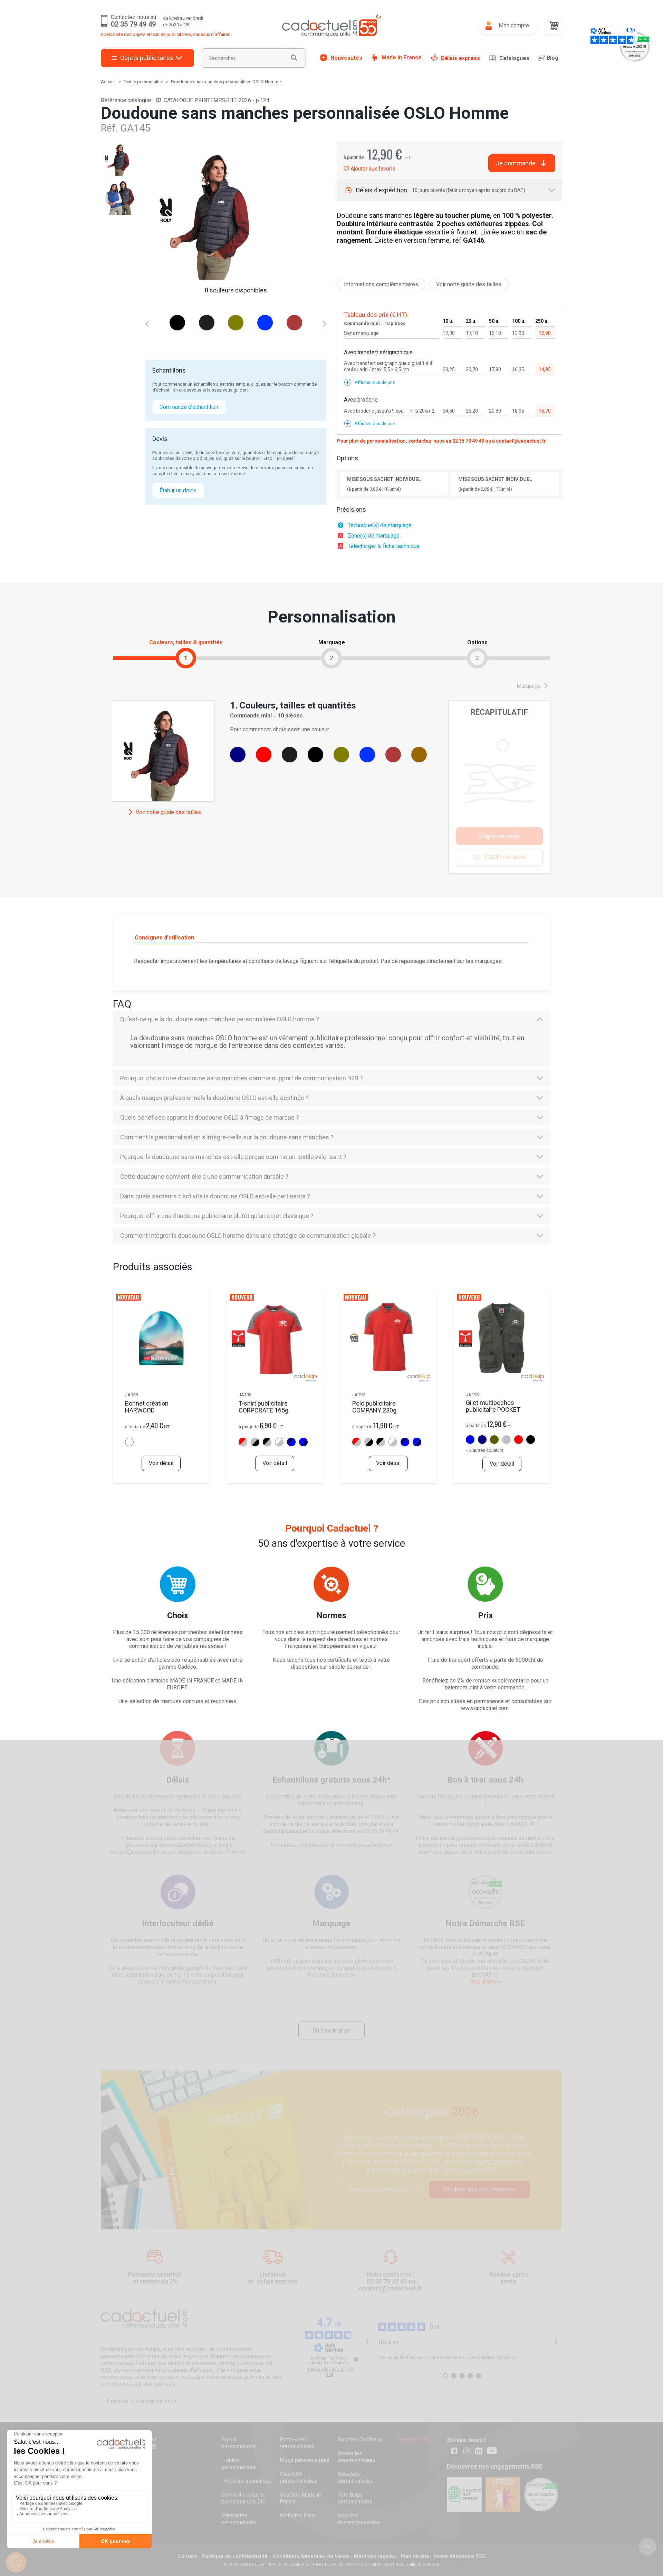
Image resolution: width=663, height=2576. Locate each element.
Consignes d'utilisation (164, 938)
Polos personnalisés (247, 2481)
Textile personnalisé (143, 82)
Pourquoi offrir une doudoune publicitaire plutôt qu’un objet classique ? (217, 1216)
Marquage (529, 686)
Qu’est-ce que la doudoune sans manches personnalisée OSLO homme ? (220, 1019)
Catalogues (514, 58)
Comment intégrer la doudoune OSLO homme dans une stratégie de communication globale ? (248, 1236)
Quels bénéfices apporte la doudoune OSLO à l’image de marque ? (210, 1117)
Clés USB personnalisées (299, 2477)
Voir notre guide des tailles (469, 284)
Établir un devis (178, 490)
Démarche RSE (414, 2439)
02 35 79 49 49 (468, 441)
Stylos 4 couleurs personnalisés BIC (244, 2498)
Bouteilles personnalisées (357, 2457)
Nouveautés (346, 57)
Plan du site (415, 2556)
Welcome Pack (298, 2515)
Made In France (402, 57)
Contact (187, 2556)
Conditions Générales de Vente (311, 2556)
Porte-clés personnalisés (297, 2443)
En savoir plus (331, 2030)
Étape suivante (499, 836)
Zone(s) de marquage (374, 536)
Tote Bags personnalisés (355, 2498)
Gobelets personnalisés (355, 2477)
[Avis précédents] (367, 2342)
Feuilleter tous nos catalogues (480, 2189)
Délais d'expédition (441, 190)
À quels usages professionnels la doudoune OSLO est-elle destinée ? (214, 1098)
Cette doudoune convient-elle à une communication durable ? (204, 1176)
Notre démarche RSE (460, 2556)
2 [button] (331, 658)
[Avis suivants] (557, 2342)
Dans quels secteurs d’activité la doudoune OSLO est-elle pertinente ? (215, 1196)
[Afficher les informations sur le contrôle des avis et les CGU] (356, 2359)
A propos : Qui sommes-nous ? (143, 2401)
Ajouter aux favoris (372, 169)
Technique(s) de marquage (380, 525)
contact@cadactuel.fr (521, 441)
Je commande (516, 163)
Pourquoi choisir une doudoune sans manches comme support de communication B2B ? (242, 1078)
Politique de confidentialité (235, 2556)
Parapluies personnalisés (239, 2519)
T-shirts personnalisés (239, 2464)
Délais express (460, 58)
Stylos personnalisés (239, 2443)
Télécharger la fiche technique (384, 546)
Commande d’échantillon (189, 407)
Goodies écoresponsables (359, 2519)
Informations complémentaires (381, 284)
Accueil (108, 82)
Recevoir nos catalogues (378, 2189)
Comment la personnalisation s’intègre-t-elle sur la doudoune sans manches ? (227, 1137)
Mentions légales (375, 2556)
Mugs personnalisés (305, 2460)
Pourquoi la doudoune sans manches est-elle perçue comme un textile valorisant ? (233, 1157)
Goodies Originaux (360, 2439)
